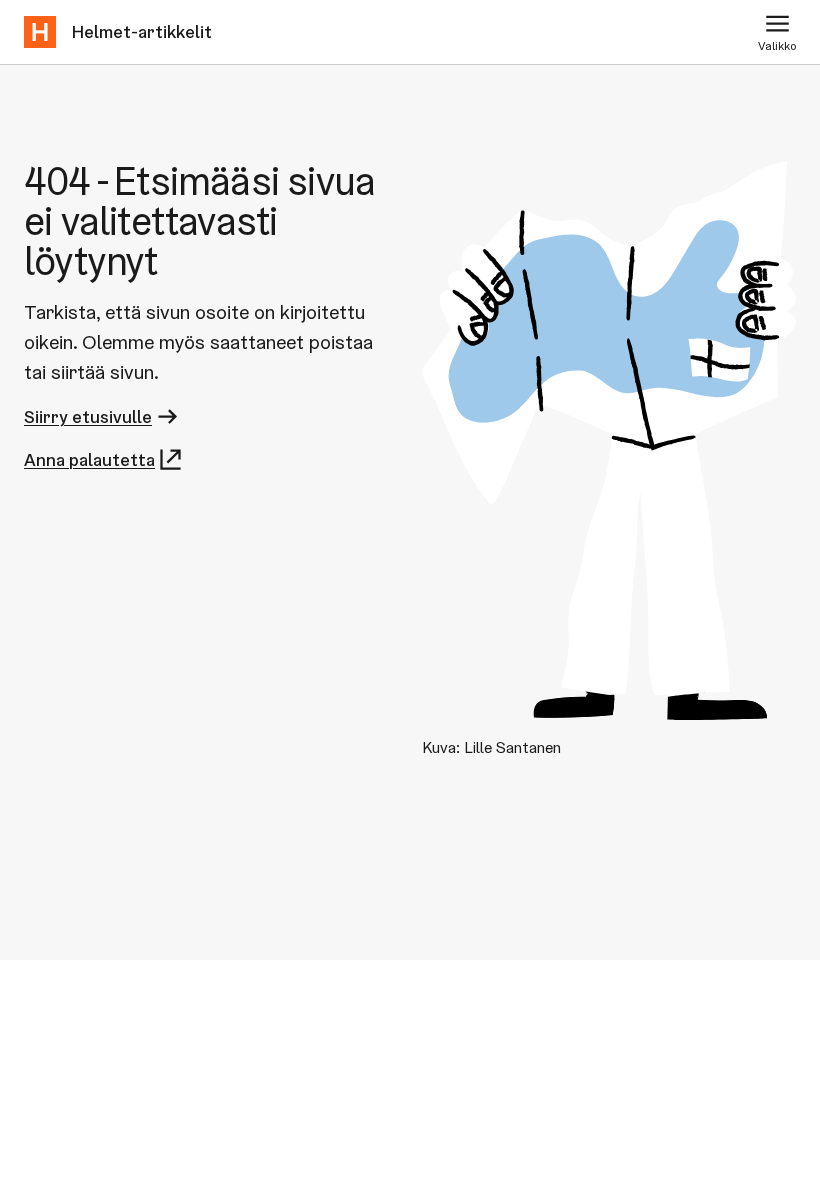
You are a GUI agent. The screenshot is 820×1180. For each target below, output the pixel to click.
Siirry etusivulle (88, 416)
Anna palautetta (89, 459)
